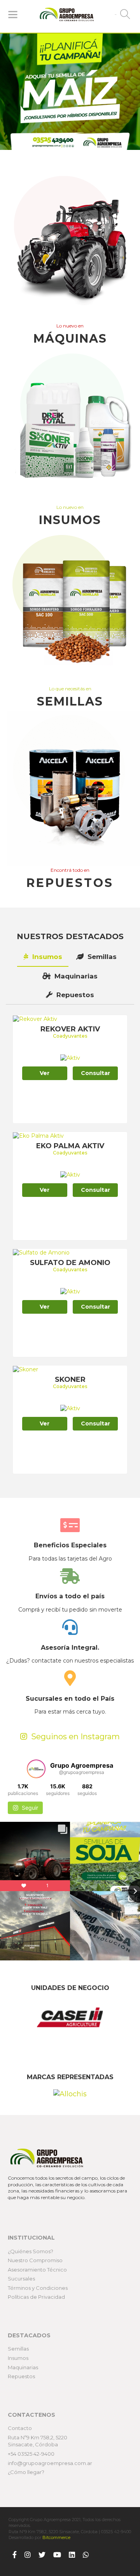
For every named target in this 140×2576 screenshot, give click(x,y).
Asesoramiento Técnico (37, 2270)
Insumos (46, 957)
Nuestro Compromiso (35, 2260)
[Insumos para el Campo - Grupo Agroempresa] (70, 426)
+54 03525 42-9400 (31, 2454)
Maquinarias (75, 976)
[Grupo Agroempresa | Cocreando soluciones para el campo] (67, 15)
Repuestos (74, 995)
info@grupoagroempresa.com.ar (50, 2463)
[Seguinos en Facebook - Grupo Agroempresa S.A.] (15, 2555)
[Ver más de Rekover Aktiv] (35, 1019)
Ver (45, 1073)
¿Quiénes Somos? (31, 2251)
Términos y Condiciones (38, 2288)
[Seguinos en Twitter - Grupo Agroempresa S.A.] (42, 2555)
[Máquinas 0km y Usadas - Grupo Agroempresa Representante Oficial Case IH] (70, 244)
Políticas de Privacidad (36, 2297)
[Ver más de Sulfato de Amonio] (41, 1252)
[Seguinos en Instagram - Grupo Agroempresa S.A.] (28, 2555)
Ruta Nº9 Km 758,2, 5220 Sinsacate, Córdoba (38, 2441)
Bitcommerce (56, 2537)
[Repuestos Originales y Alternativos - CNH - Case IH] (70, 788)
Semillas (101, 957)
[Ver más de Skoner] (25, 1369)
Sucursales (21, 2279)
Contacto (20, 2428)
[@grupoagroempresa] (36, 1769)
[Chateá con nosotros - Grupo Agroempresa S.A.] (86, 2555)
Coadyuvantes (70, 1036)
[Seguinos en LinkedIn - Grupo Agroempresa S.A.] (72, 2555)
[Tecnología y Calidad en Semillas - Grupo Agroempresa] (70, 607)
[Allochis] (70, 2094)
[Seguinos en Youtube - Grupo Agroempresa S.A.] (57, 2555)
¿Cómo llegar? (26, 2472)
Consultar (95, 1073)
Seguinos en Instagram (74, 1737)
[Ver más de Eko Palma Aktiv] (38, 1135)
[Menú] (13, 14)
